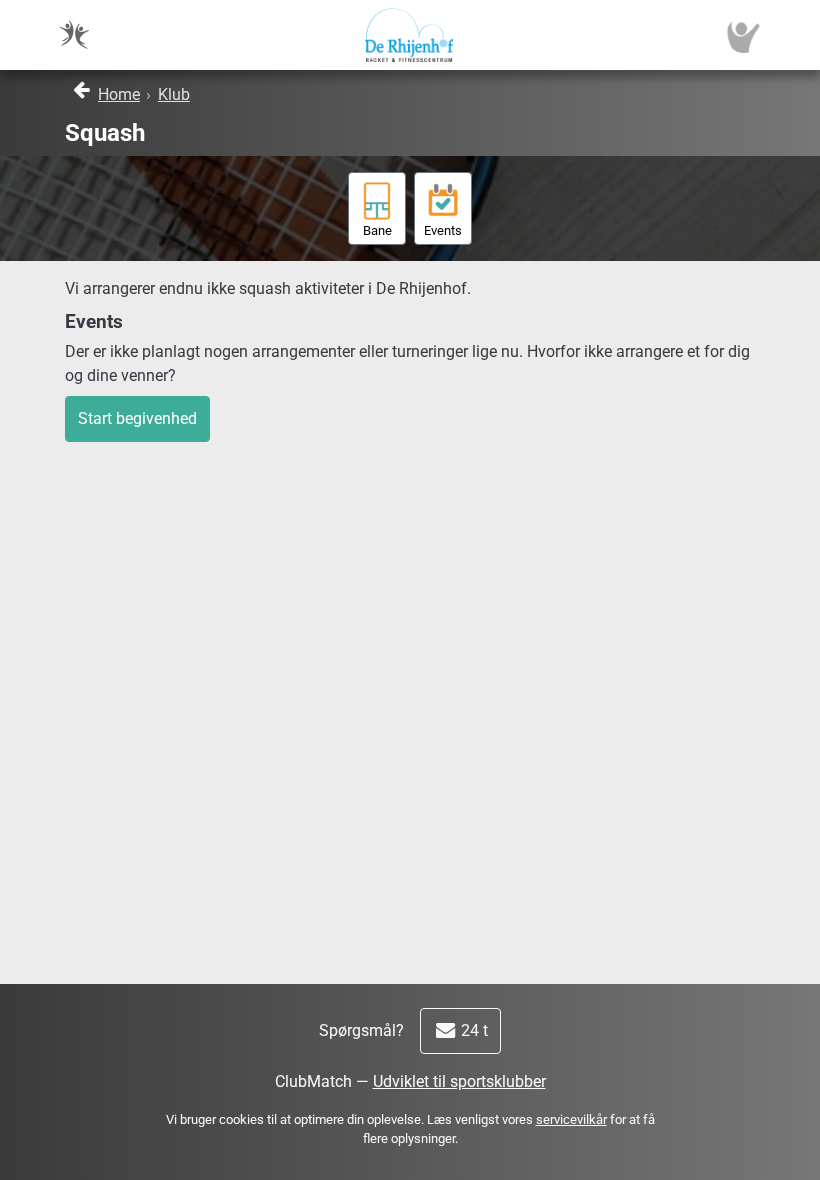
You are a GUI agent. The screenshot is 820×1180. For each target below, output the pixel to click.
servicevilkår (571, 1119)
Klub (174, 94)
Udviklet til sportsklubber (459, 1081)
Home (119, 94)
